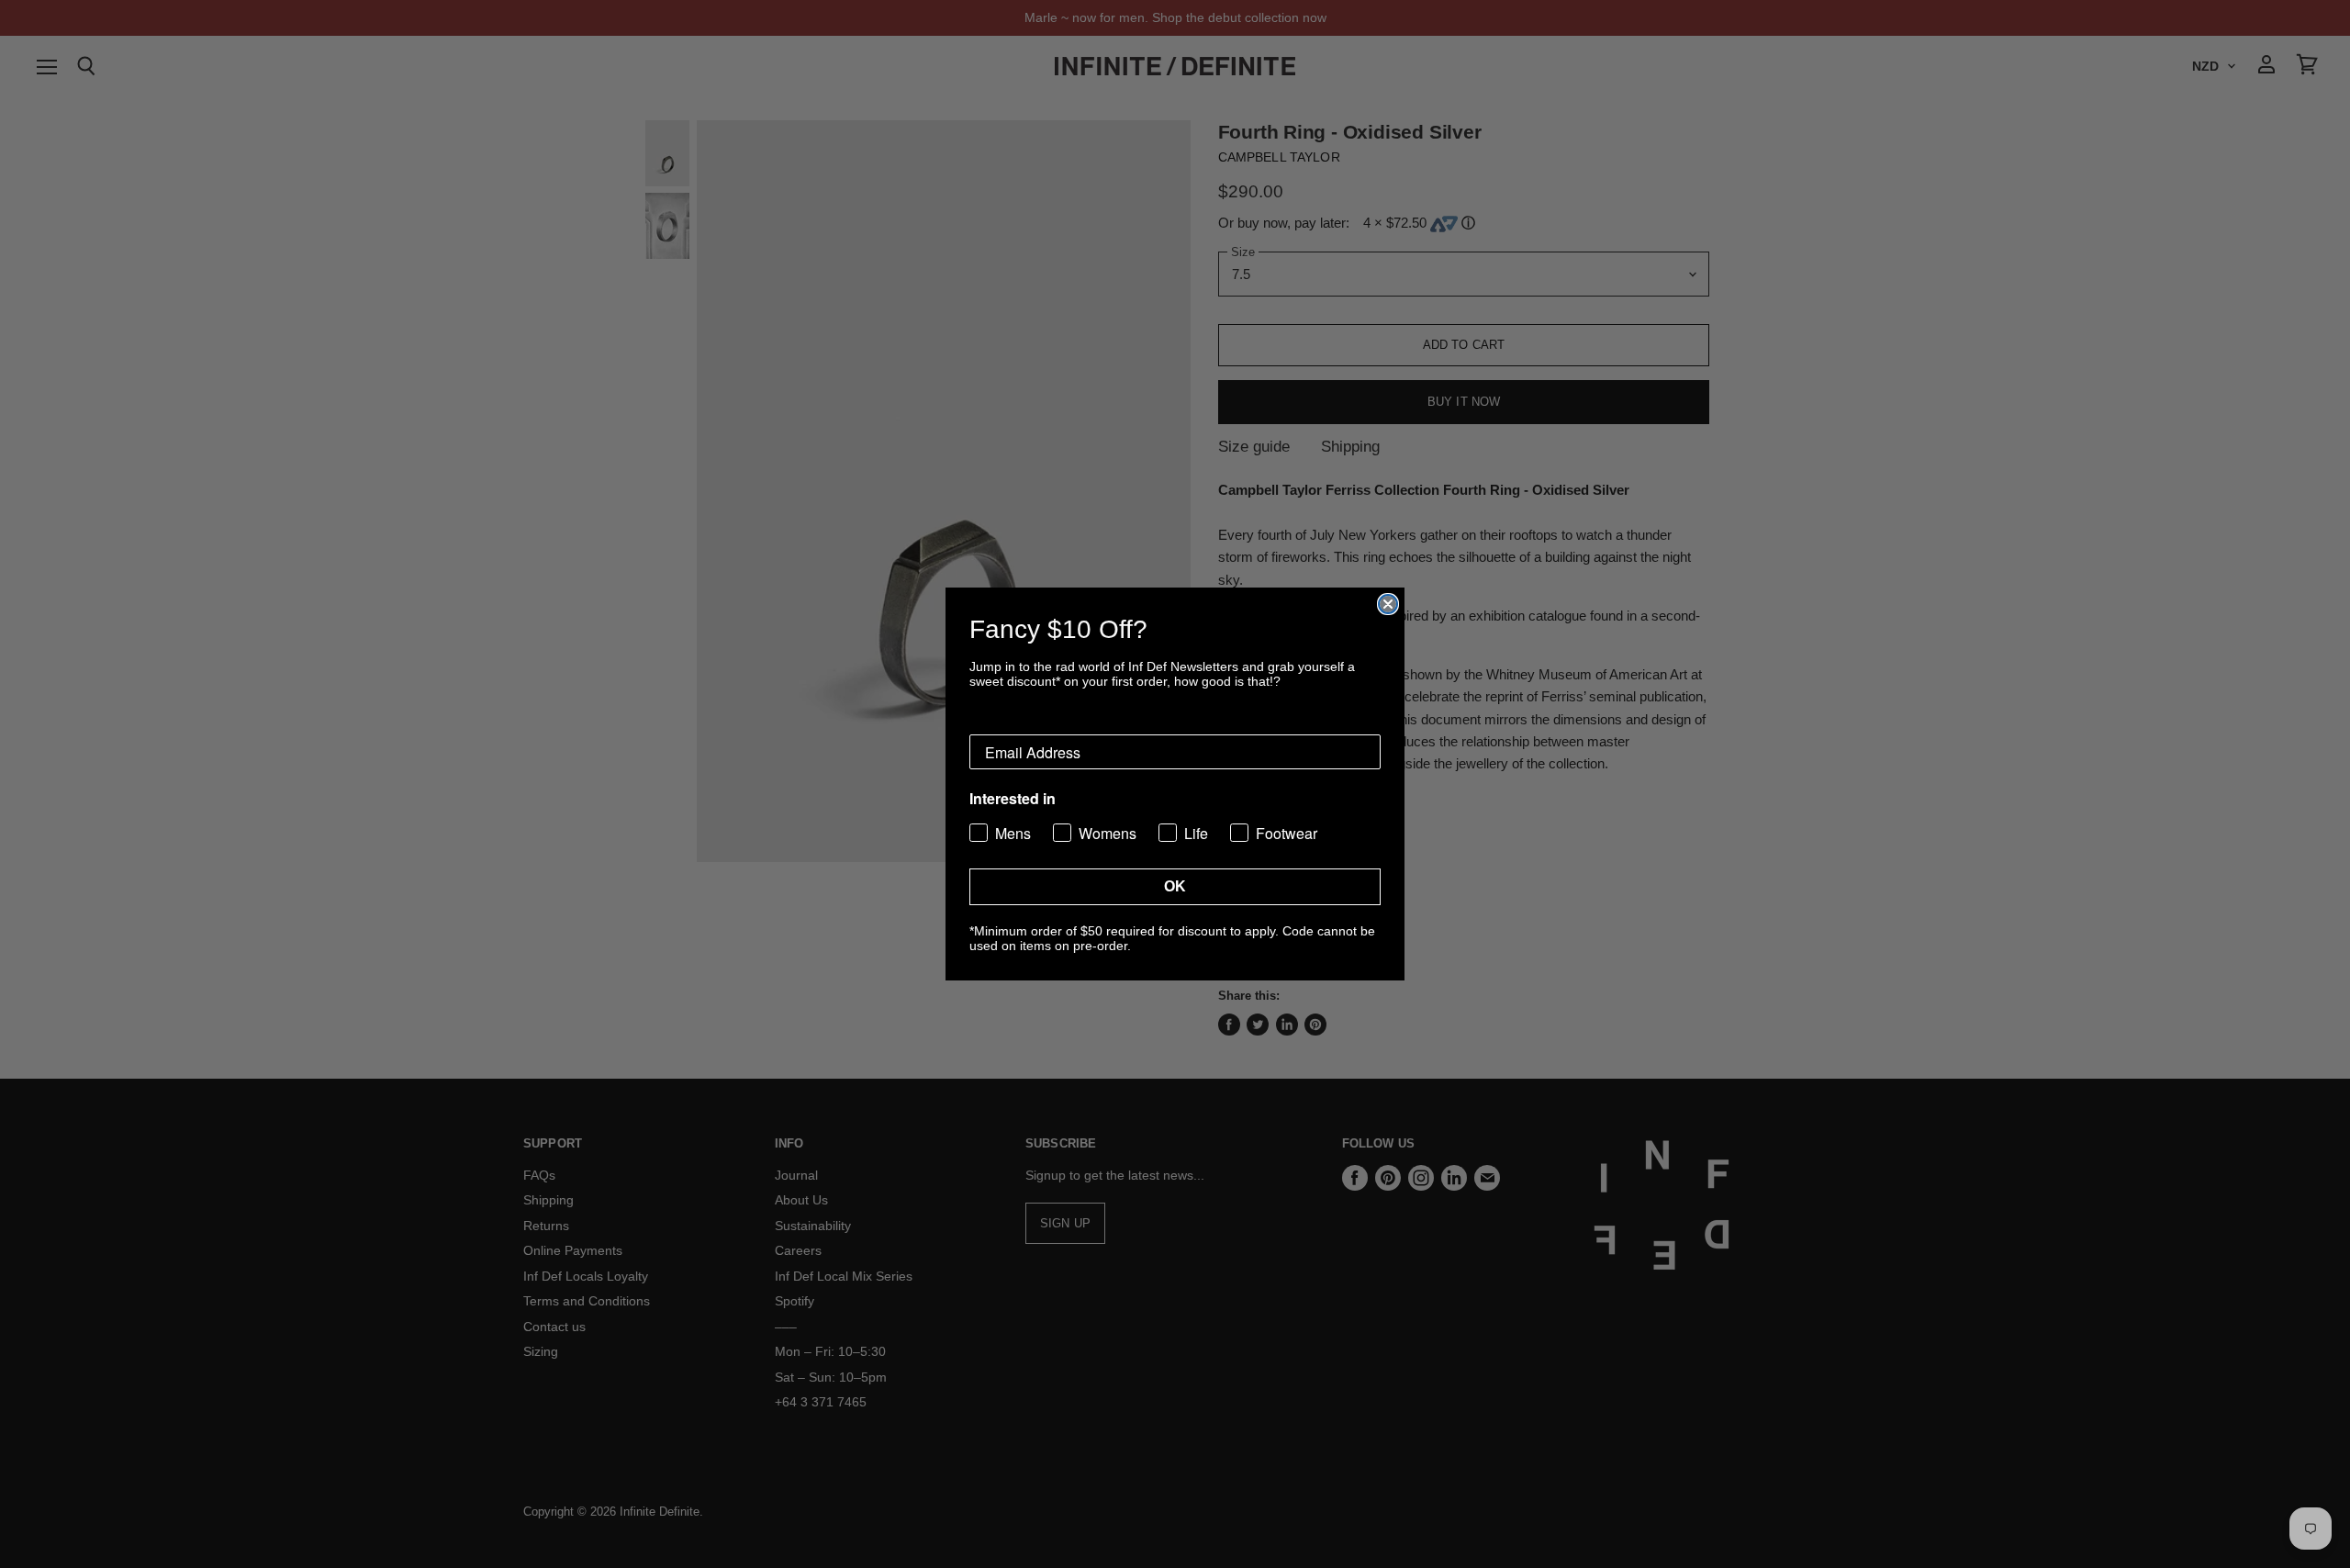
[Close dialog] (1388, 604)
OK (1175, 886)
